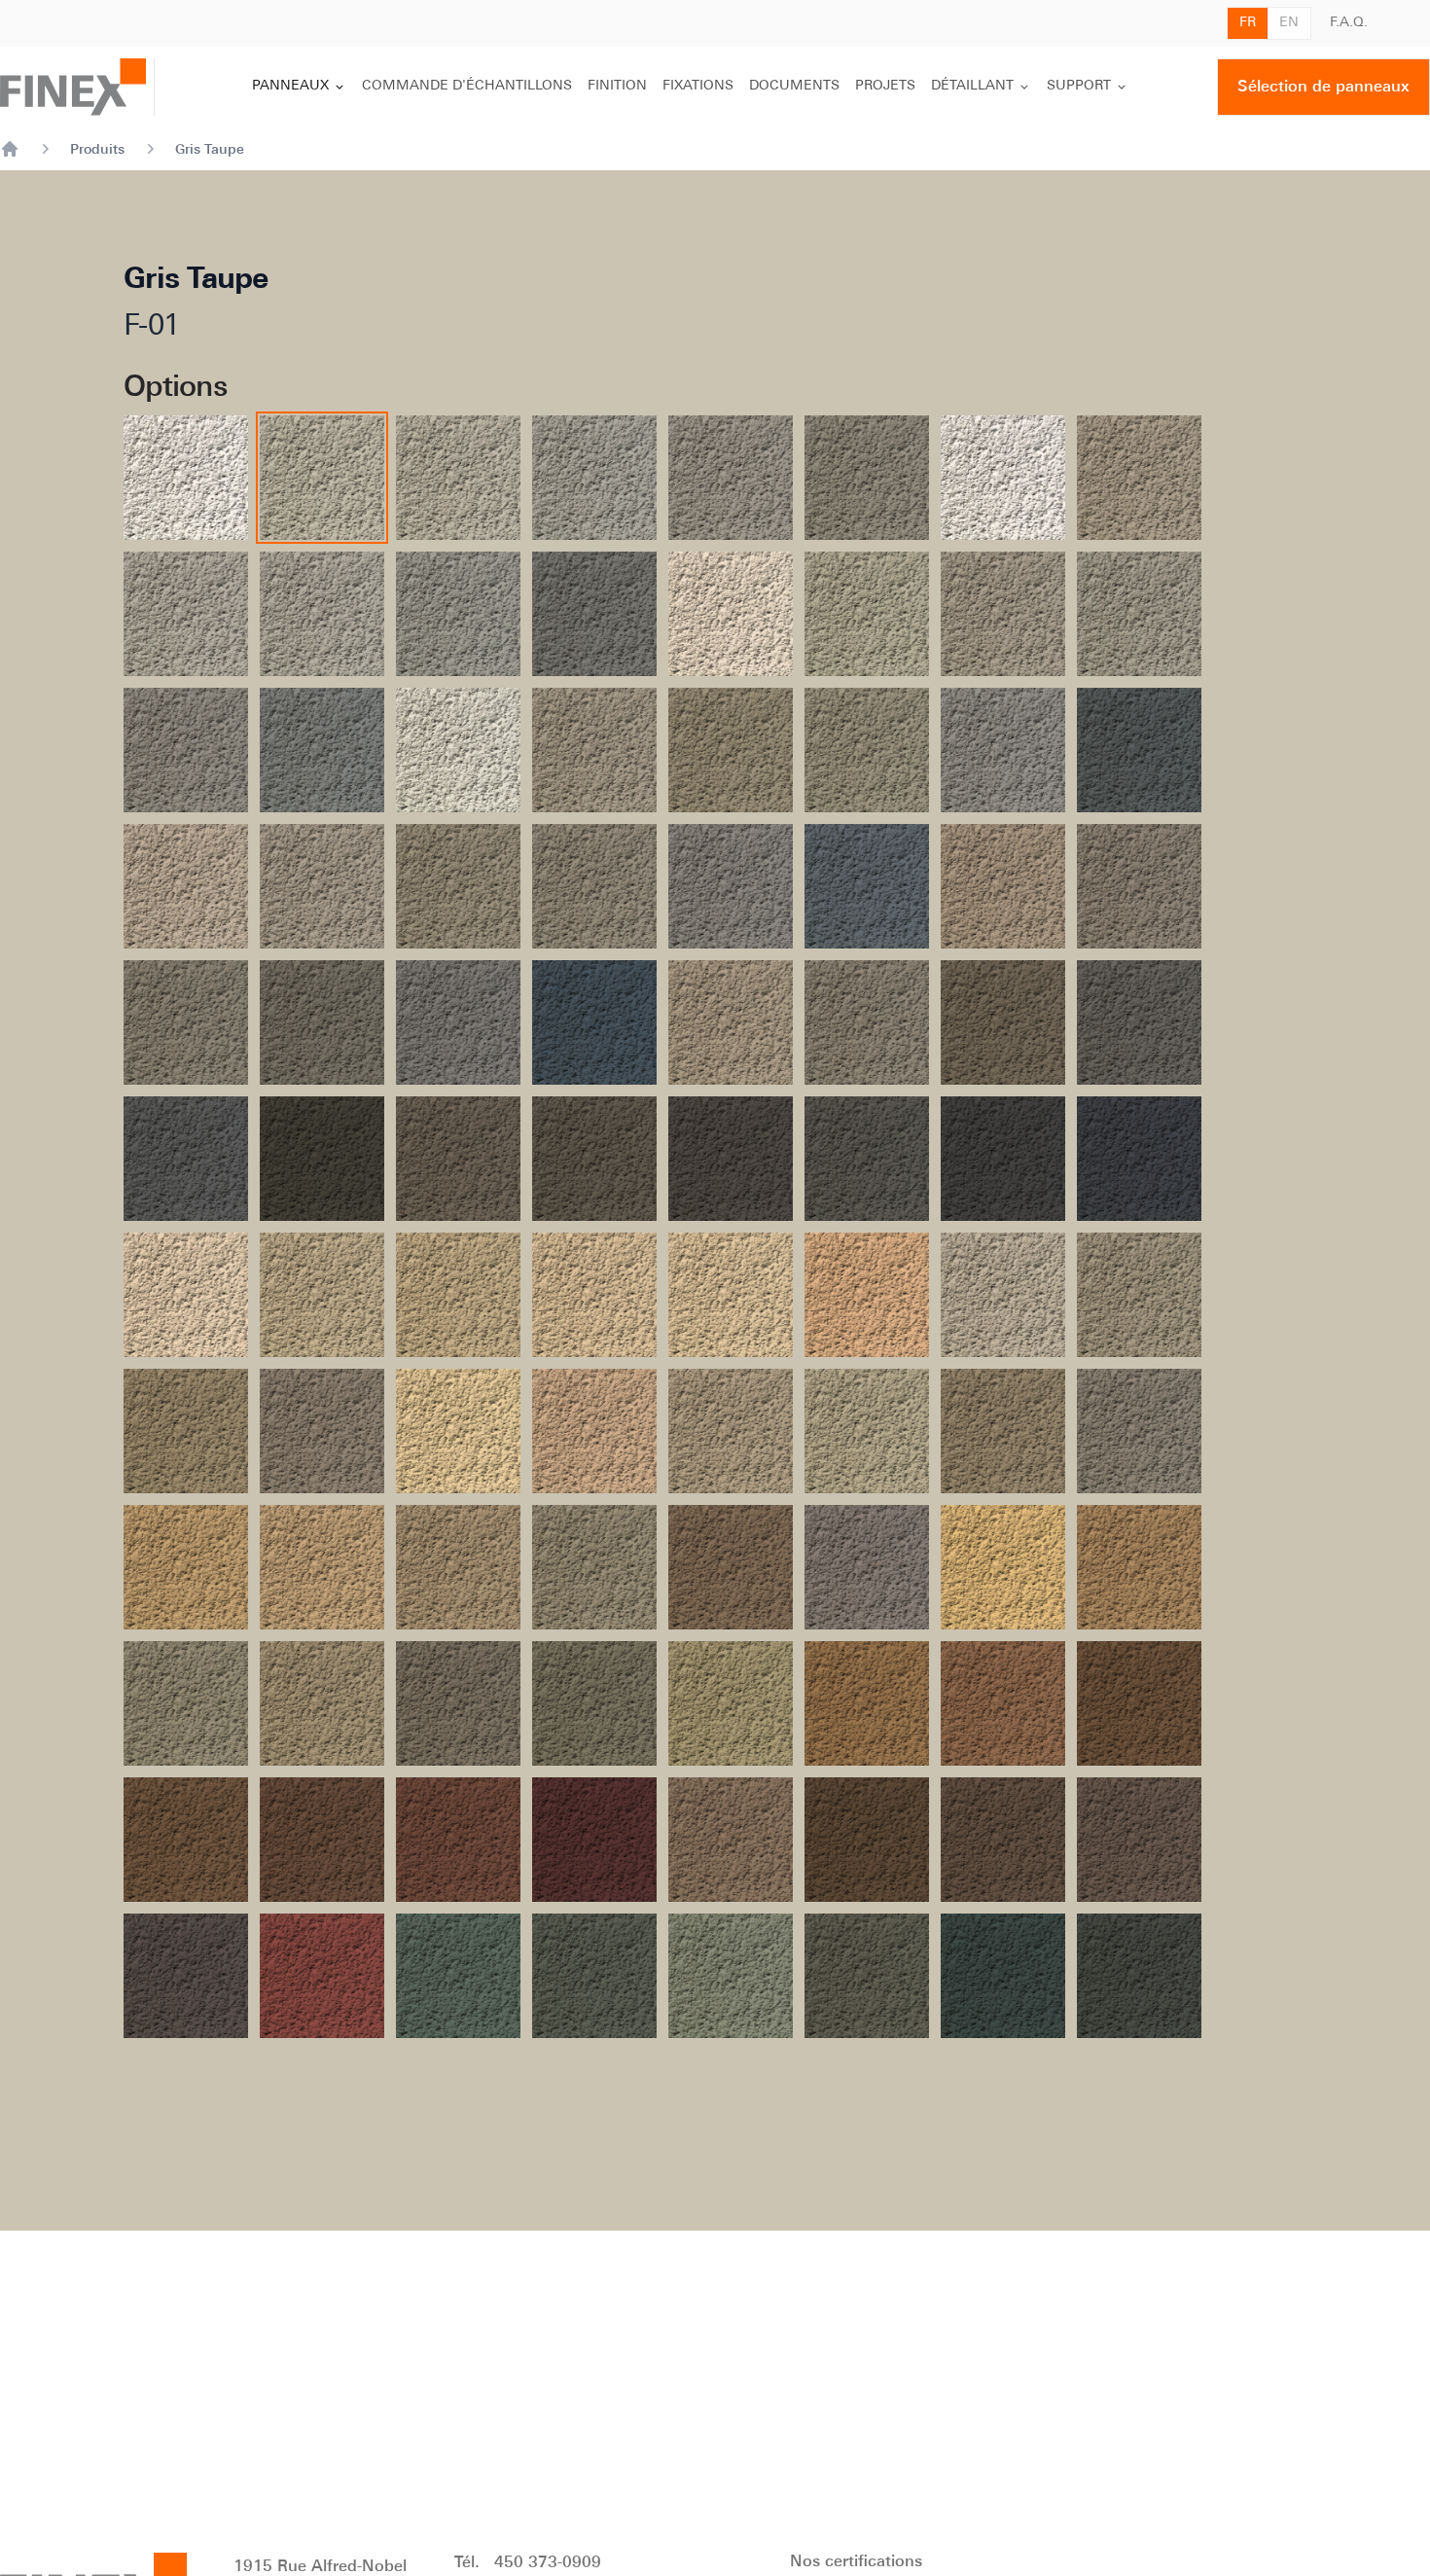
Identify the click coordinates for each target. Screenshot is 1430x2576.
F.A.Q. (1349, 23)
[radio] (186, 478)
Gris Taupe (210, 149)
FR (1248, 23)
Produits (97, 149)
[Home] (10, 149)
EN (1289, 23)
